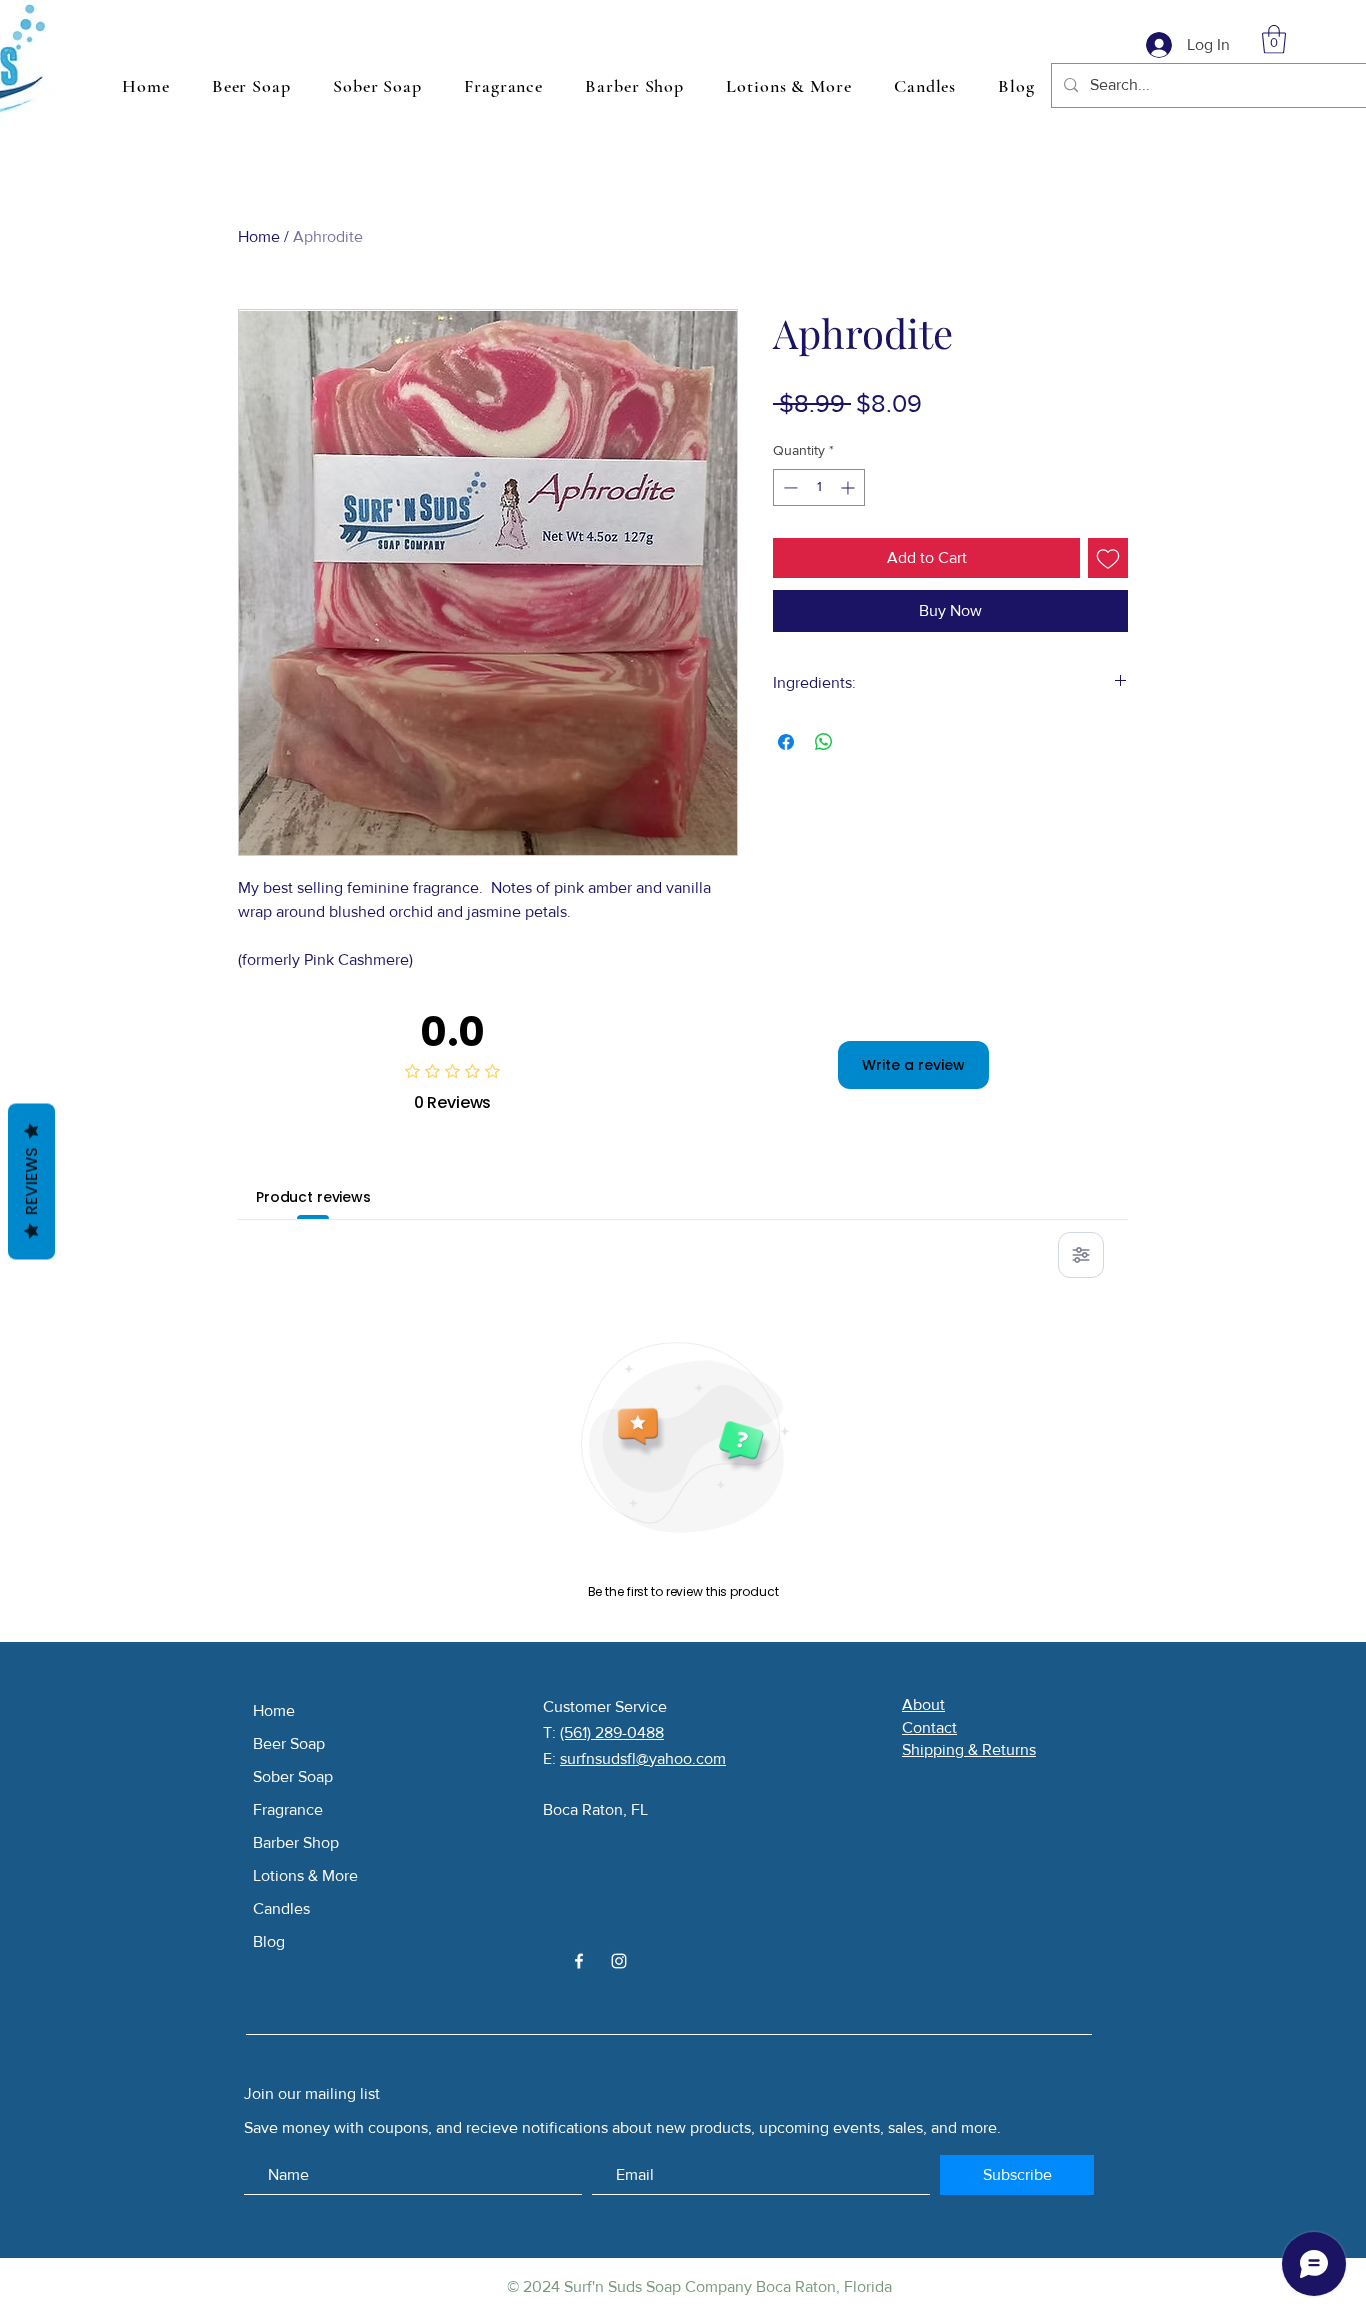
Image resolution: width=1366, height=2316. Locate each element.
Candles (281, 1908)
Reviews (31, 1182)
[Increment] (849, 487)
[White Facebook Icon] (579, 1961)
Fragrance (288, 1809)
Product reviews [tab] (313, 1197)
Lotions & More (305, 1875)
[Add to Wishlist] (1108, 558)
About (923, 1704)
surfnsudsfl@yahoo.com (643, 1758)
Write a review (913, 1065)
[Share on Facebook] (786, 742)
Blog (269, 1941)
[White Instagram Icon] (619, 1961)
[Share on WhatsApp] (824, 742)
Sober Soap (293, 1776)
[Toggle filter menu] (1081, 1255)
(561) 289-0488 (612, 1732)
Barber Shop (296, 1842)
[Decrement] (788, 487)
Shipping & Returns (969, 1749)
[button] (1274, 39)
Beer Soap (289, 1743)
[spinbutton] (819, 487)
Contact (929, 1727)
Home (259, 236)
